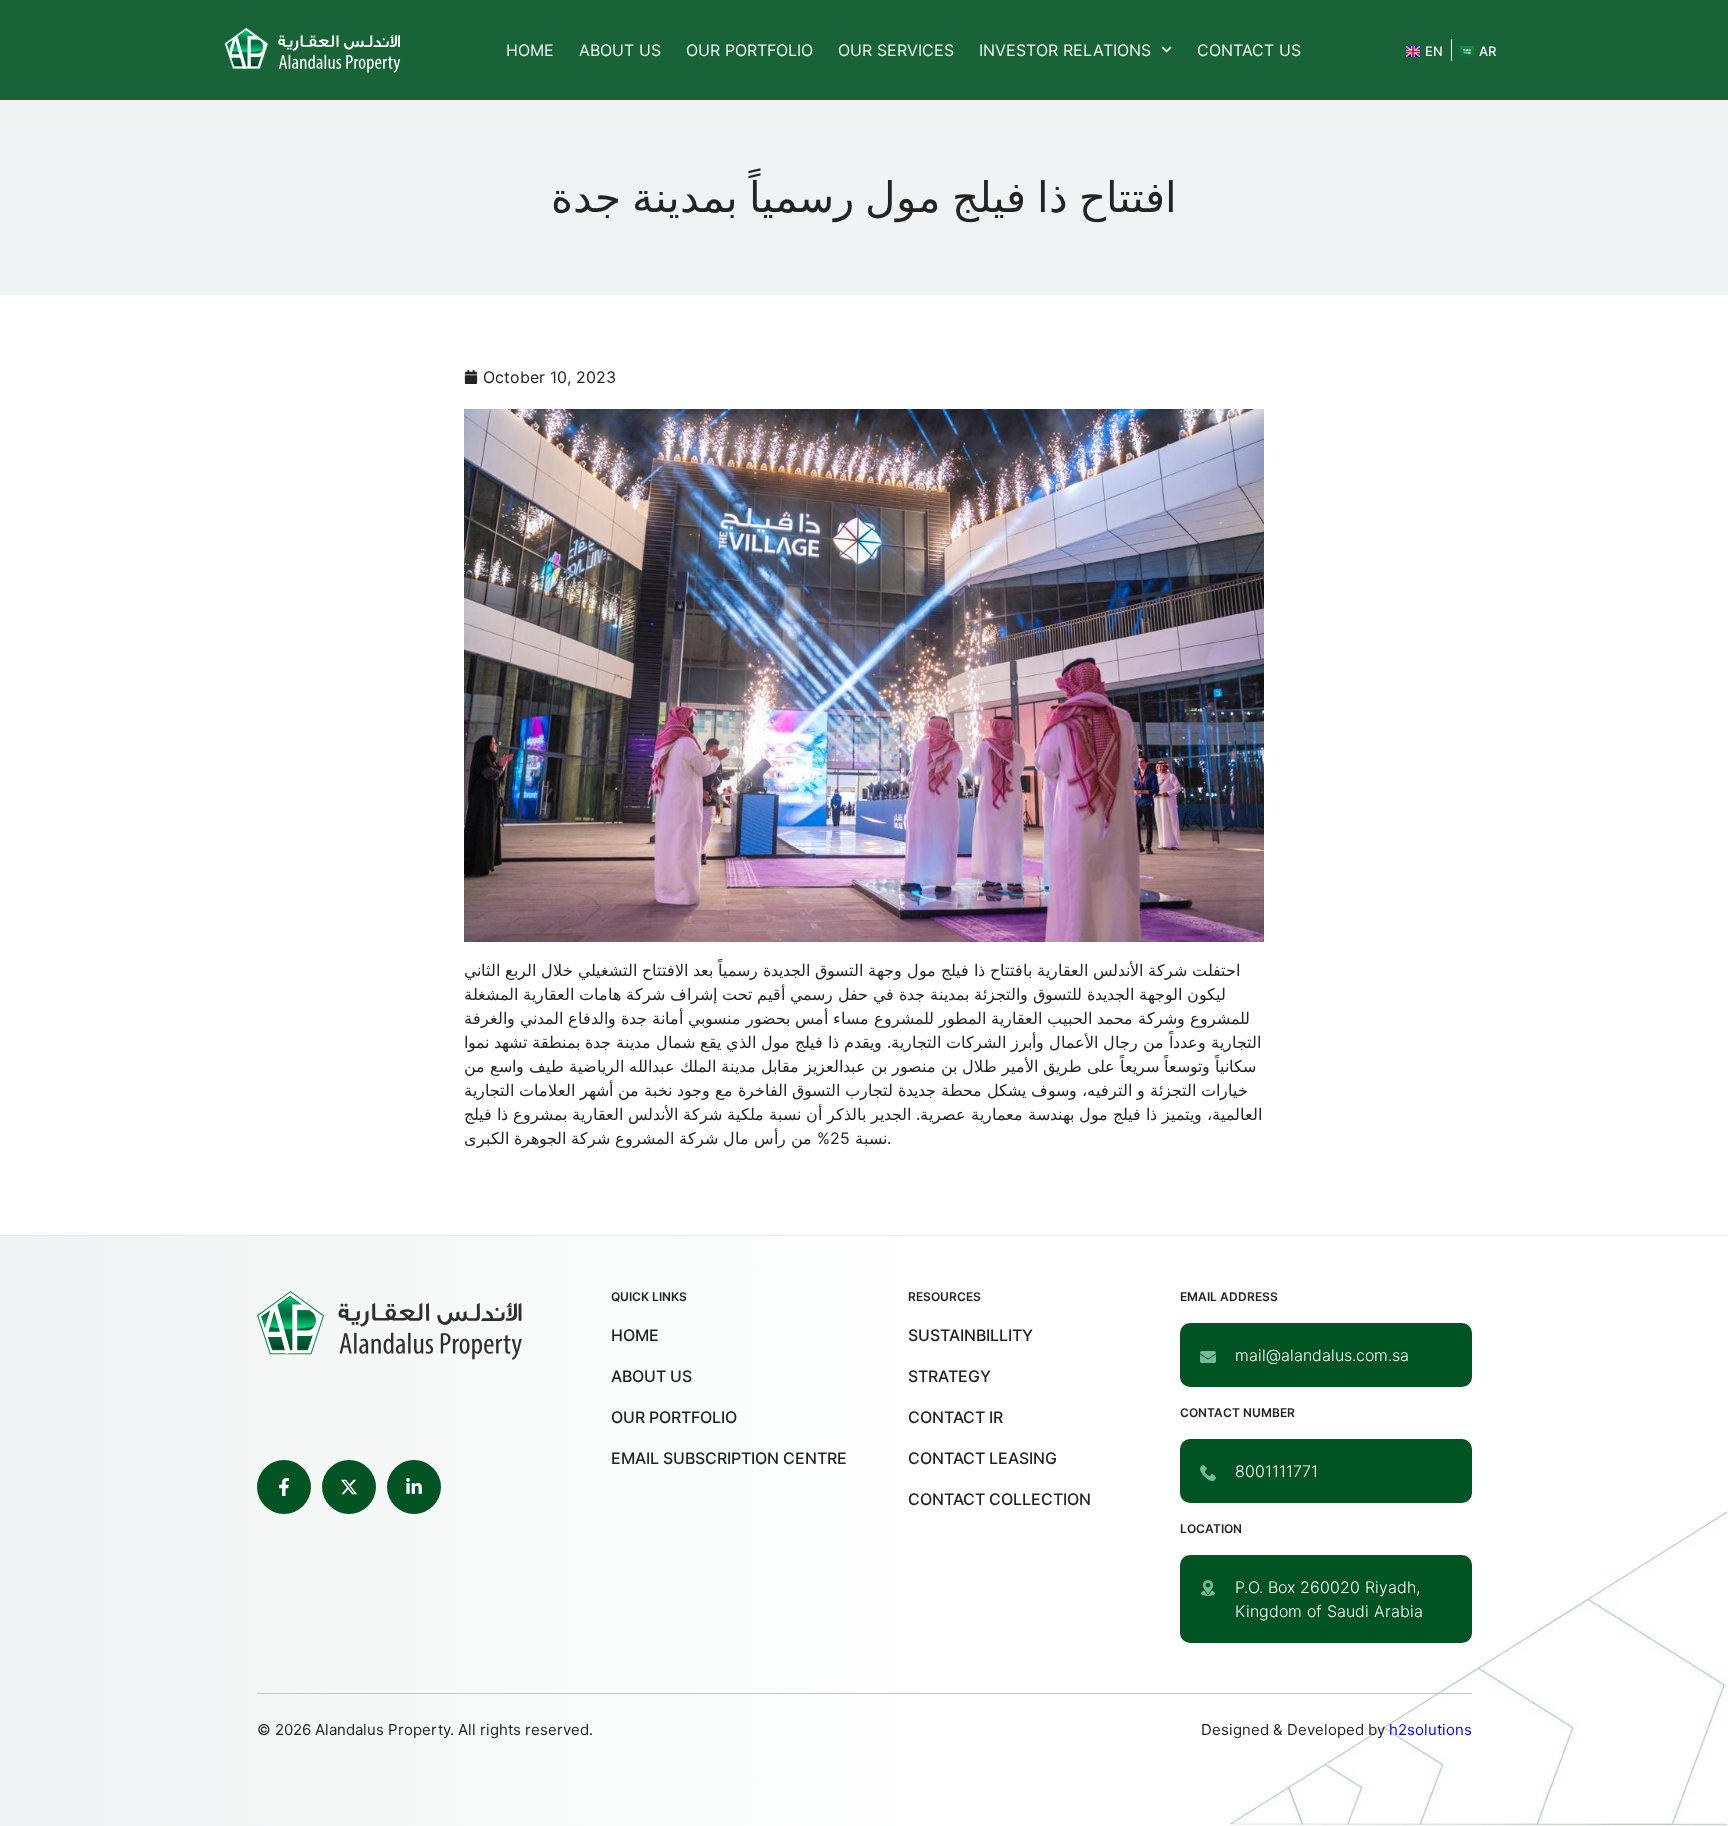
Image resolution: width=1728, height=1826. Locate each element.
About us (620, 50)
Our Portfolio (749, 50)
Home (530, 50)
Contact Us (1249, 50)
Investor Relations (1065, 50)
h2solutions (1430, 1729)
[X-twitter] (349, 1487)
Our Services (896, 50)
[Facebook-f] (284, 1487)
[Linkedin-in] (414, 1487)
